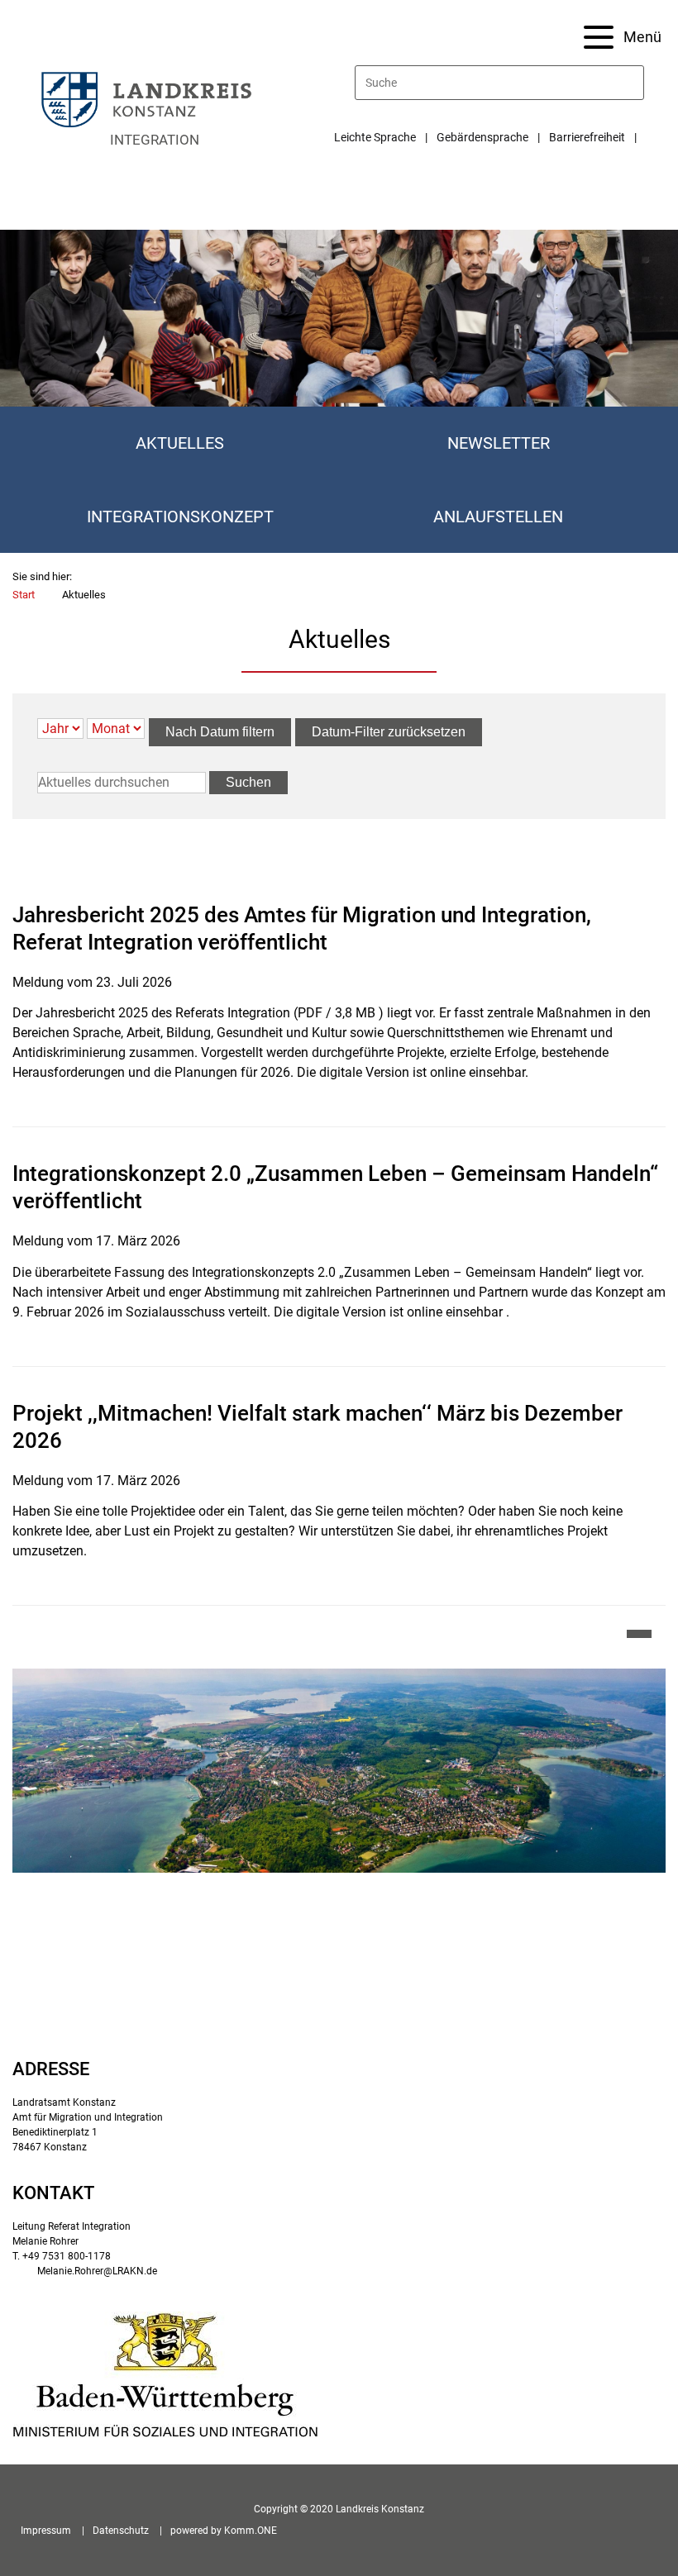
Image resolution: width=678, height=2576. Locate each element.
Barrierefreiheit (587, 137)
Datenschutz (121, 2531)
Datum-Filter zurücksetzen (389, 732)
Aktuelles (180, 443)
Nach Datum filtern (220, 732)
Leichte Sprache (375, 137)
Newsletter (499, 443)
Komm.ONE (251, 2531)
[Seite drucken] (639, 1634)
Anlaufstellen (498, 517)
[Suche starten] (637, 83)
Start (24, 595)
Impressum (46, 2531)
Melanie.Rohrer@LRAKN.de (97, 2271)
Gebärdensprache (482, 137)
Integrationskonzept (180, 517)
